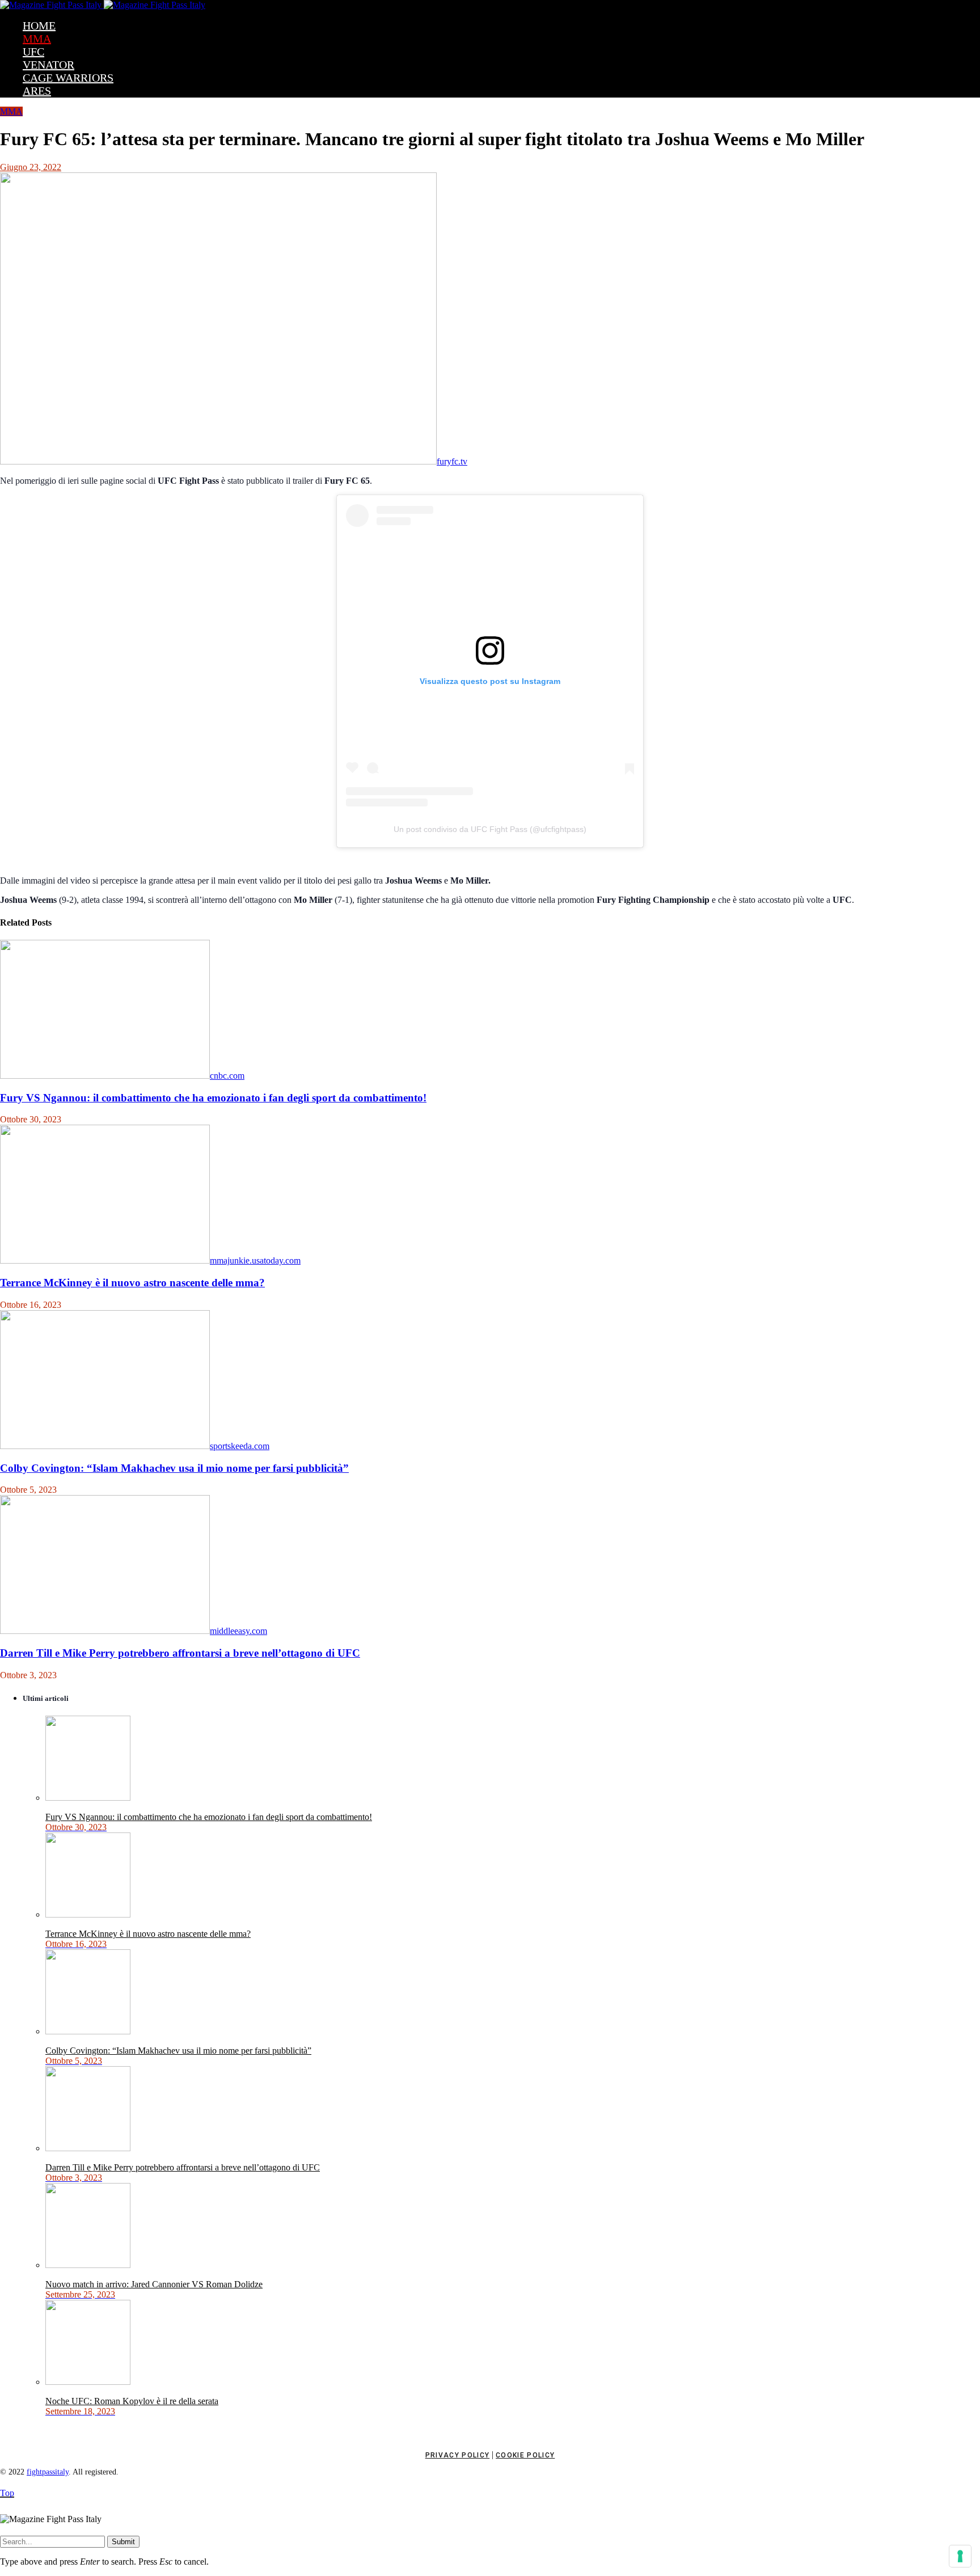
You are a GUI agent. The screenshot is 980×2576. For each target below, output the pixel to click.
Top (7, 2493)
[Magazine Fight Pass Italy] (103, 5)
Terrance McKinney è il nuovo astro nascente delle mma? (132, 1283)
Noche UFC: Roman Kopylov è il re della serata (132, 2401)
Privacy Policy (457, 2455)
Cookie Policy (525, 2455)
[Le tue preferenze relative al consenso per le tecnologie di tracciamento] (960, 2556)
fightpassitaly (48, 2472)
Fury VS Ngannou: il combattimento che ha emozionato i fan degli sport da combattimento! (213, 1098)
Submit (123, 2542)
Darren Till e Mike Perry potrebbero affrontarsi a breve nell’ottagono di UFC (180, 1653)
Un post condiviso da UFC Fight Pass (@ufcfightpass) (490, 829)
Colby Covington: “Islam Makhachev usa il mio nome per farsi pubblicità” (174, 1468)
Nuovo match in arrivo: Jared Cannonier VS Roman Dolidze (154, 2284)
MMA (11, 111)
